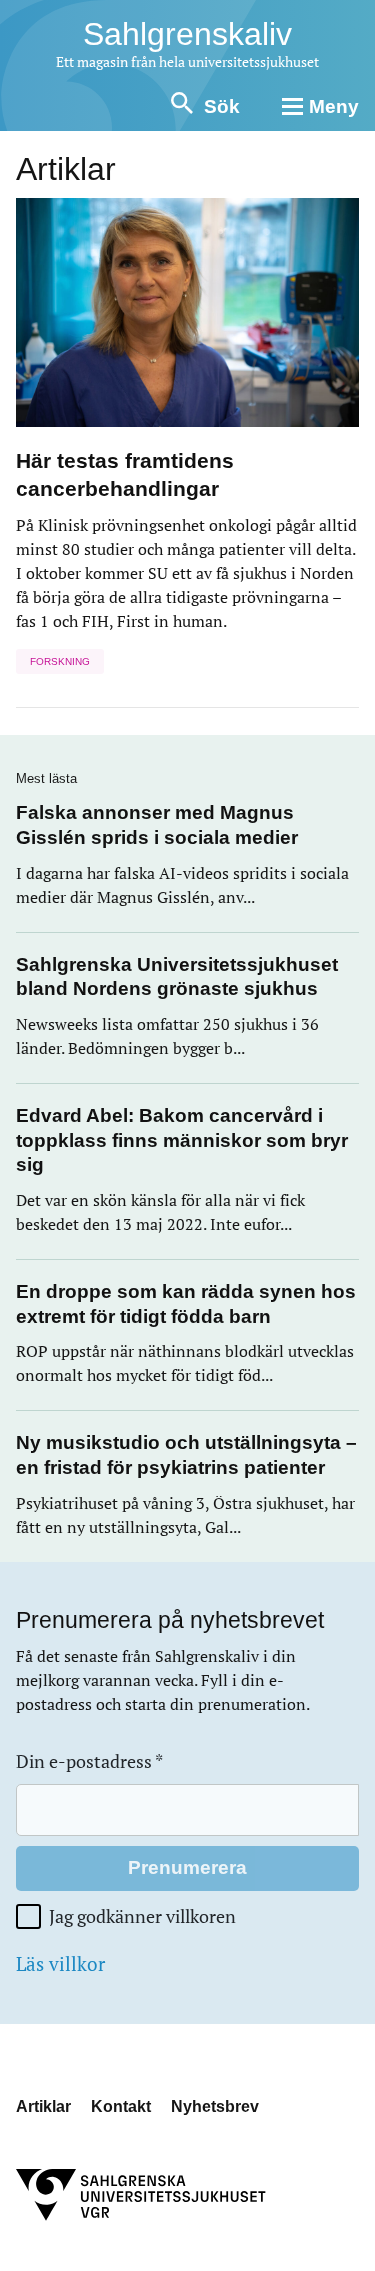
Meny (334, 106)
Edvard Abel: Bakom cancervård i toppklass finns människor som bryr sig (182, 1140)
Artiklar (43, 2106)
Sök (222, 106)
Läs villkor (60, 1964)
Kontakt (121, 2106)
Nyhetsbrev (215, 2106)
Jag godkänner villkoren (142, 1916)
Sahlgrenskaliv (187, 34)
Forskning (60, 661)
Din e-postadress (89, 1761)
